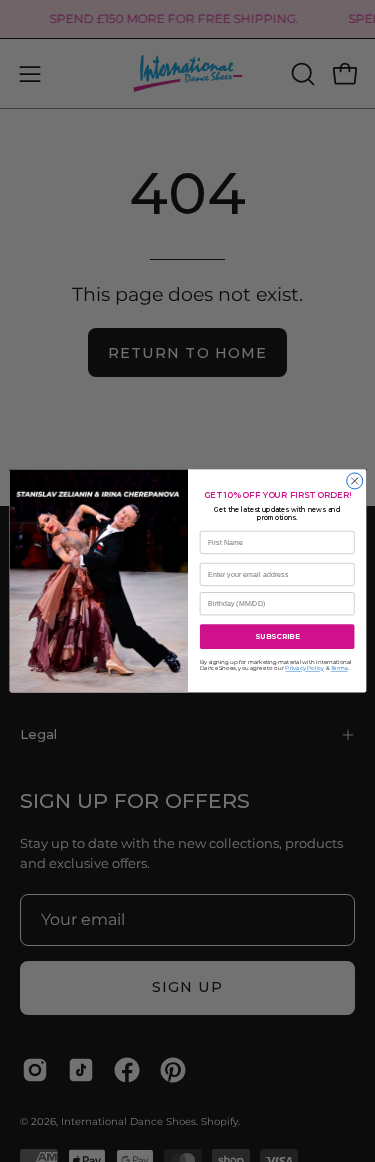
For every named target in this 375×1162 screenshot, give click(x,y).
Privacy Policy (304, 668)
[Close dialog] (354, 481)
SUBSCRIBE (277, 636)
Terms (338, 668)
